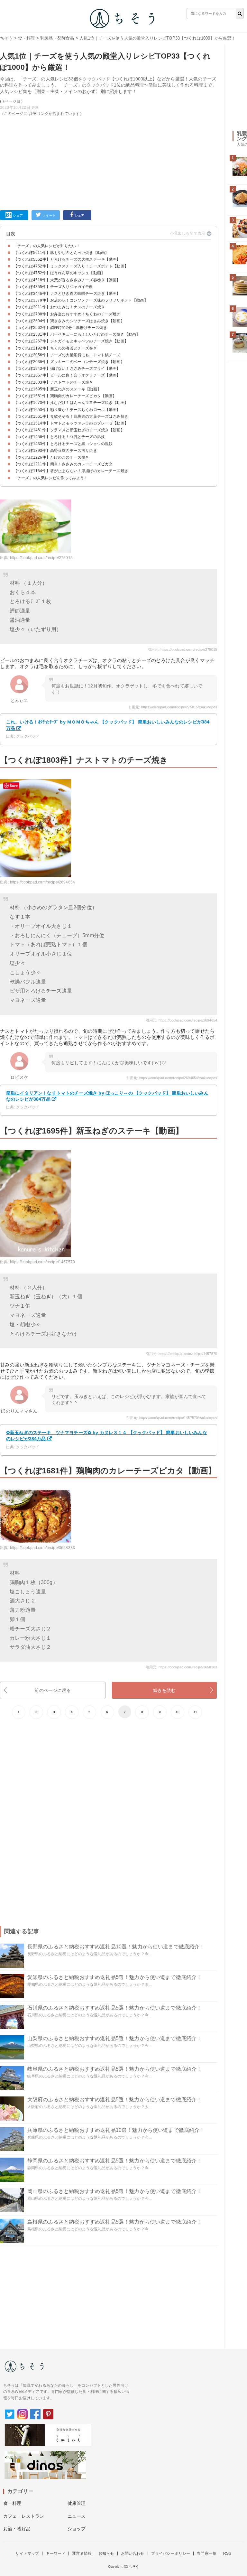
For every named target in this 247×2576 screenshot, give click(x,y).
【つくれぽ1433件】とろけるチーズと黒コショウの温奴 (63, 444)
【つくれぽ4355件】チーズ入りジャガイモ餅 (53, 287)
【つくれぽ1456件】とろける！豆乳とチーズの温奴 (59, 437)
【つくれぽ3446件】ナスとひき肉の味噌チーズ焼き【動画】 (67, 294)
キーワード (55, 2553)
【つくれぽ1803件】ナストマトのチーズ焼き (53, 382)
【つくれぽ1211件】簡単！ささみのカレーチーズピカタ (63, 464)
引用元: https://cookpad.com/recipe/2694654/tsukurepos (172, 1078)
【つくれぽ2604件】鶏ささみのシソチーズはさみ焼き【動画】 (69, 321)
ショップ (77, 2529)
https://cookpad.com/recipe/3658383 (42, 1548)
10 (178, 1712)
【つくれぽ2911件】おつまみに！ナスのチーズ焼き (59, 307)
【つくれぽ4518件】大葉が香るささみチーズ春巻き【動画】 (67, 280)
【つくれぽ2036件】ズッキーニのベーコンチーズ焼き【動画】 (69, 362)
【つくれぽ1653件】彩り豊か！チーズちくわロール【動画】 (67, 410)
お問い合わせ (133, 2553)
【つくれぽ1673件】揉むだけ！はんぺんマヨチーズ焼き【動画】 (71, 403)
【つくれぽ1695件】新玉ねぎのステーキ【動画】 (57, 389)
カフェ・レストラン (24, 2516)
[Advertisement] (109, 162)
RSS (227, 2553)
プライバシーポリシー (171, 2553)
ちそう (6, 38)
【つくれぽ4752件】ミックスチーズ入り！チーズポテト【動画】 (71, 266)
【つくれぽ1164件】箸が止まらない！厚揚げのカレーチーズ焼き (71, 471)
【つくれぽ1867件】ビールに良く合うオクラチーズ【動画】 (67, 375)
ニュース (77, 2516)
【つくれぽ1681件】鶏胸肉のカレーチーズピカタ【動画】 (65, 396)
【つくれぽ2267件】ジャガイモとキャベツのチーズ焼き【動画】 (71, 341)
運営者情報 (82, 2553)
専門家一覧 (207, 2553)
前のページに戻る (53, 1690)
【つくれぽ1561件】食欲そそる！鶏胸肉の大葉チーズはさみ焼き (71, 416)
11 (195, 1712)
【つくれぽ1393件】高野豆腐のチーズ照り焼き (55, 451)
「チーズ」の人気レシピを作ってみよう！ (51, 478)
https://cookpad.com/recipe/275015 (41, 558)
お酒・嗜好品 (17, 2529)
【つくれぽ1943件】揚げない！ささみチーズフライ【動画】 (67, 369)
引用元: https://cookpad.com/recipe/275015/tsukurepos (173, 707)
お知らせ (106, 2553)
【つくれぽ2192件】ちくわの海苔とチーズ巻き (55, 348)
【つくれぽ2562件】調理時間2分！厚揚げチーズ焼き (60, 328)
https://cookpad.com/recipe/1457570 (42, 1262)
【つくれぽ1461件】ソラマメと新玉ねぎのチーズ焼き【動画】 (69, 430)
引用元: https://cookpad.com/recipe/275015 (182, 649)
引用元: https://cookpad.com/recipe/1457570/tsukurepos (172, 1418)
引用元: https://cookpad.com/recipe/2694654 (181, 1020)
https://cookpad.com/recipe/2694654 (42, 882)
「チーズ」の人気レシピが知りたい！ (47, 246)
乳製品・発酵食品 (57, 38)
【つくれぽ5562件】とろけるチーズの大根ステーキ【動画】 (67, 259)
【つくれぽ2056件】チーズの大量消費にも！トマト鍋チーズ (67, 355)
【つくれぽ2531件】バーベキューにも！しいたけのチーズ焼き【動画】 (77, 334)
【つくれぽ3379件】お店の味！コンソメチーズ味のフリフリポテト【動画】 (81, 300)
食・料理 (27, 38)
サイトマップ (27, 2553)
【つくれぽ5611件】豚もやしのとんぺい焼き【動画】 (61, 253)
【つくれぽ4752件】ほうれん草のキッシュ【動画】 (59, 273)
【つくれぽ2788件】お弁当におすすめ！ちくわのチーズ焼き (67, 314)
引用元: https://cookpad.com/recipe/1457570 (181, 1354)
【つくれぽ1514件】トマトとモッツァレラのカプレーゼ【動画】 (71, 423)
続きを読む (165, 1690)
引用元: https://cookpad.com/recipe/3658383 (181, 1667)
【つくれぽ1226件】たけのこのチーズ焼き (51, 457)
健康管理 (77, 2503)
